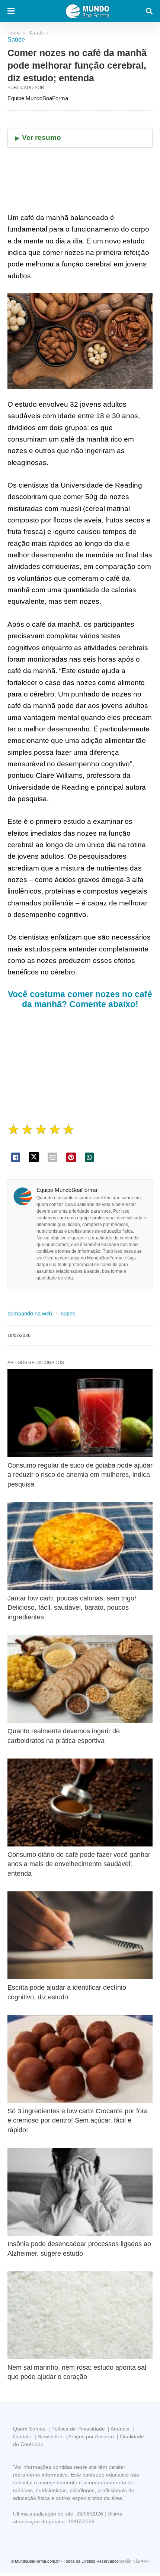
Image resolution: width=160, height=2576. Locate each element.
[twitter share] (34, 1157)
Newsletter (50, 2436)
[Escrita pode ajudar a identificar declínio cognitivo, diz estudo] (80, 1936)
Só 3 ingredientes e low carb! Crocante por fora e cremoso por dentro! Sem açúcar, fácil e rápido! (78, 2120)
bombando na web (30, 1313)
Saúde (37, 33)
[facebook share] (16, 1157)
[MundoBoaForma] (87, 11)
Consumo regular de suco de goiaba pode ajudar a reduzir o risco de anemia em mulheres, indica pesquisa (80, 1475)
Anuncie (120, 2429)
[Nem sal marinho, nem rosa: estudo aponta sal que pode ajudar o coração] (80, 2316)
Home (14, 33)
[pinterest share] (71, 1157)
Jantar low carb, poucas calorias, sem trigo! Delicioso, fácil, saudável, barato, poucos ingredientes (72, 1607)
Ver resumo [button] (41, 137)
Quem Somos (29, 2429)
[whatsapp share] (89, 1157)
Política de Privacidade (78, 2429)
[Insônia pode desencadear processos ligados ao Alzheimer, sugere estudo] (80, 2192)
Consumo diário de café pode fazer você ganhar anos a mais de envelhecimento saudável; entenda (79, 1864)
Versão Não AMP (134, 2561)
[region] (80, 1067)
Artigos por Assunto (91, 2436)
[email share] (52, 1157)
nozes (68, 1313)
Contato (22, 2436)
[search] (149, 11)
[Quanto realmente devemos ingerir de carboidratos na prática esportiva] (80, 1679)
